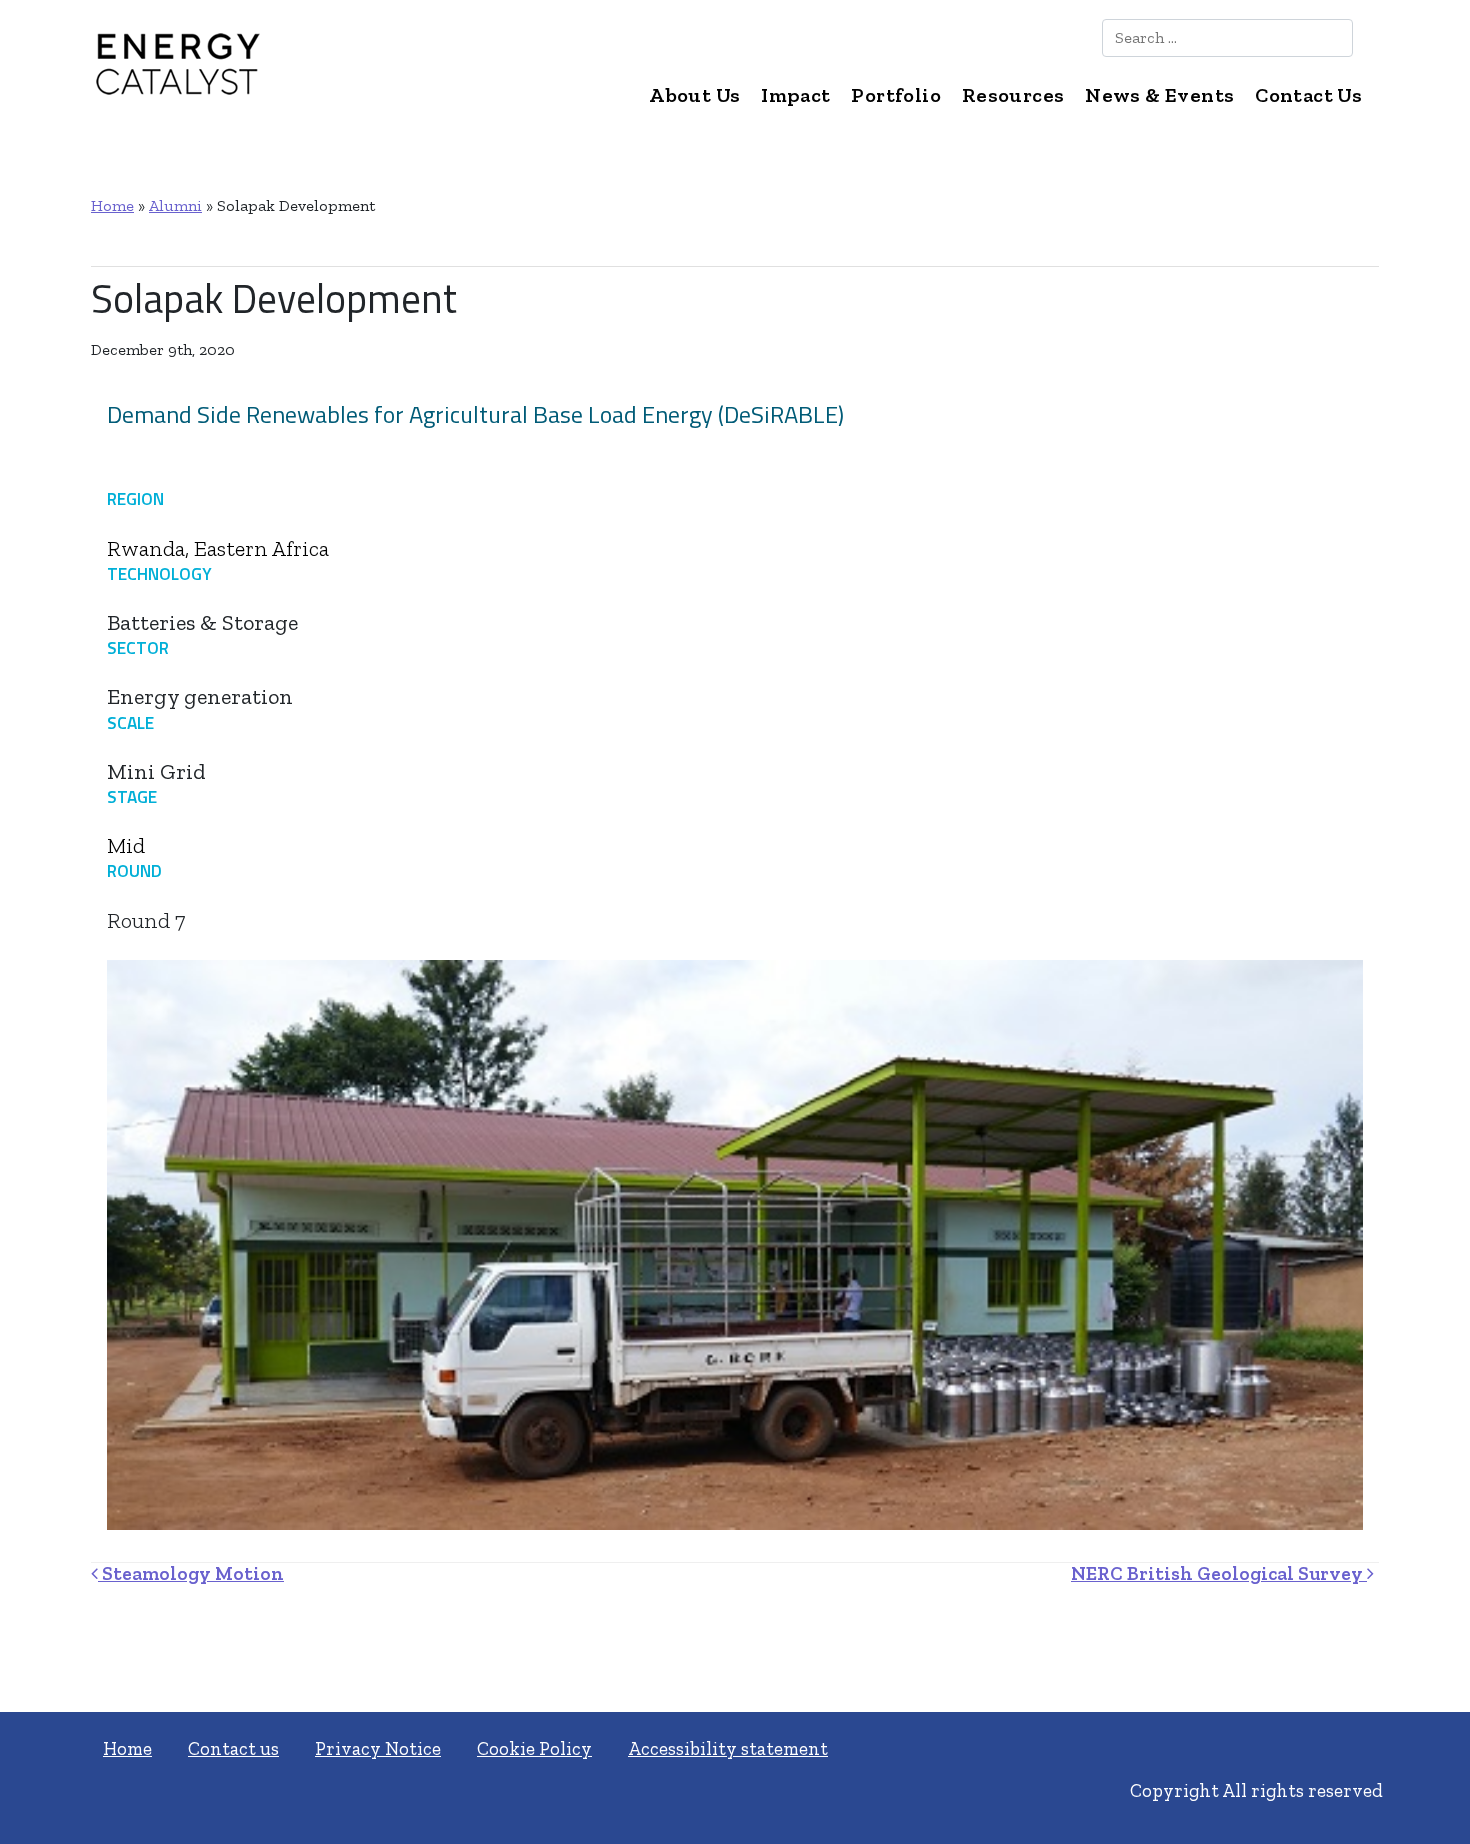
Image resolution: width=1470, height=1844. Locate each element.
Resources (1013, 95)
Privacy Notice (378, 1748)
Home (112, 205)
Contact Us (1308, 95)
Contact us (233, 1748)
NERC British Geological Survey (1219, 1573)
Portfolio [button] (896, 95)
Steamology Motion (191, 1573)
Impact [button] (795, 95)
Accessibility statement (728, 1748)
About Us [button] (694, 95)
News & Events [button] (1159, 95)
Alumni (175, 205)
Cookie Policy (534, 1748)
